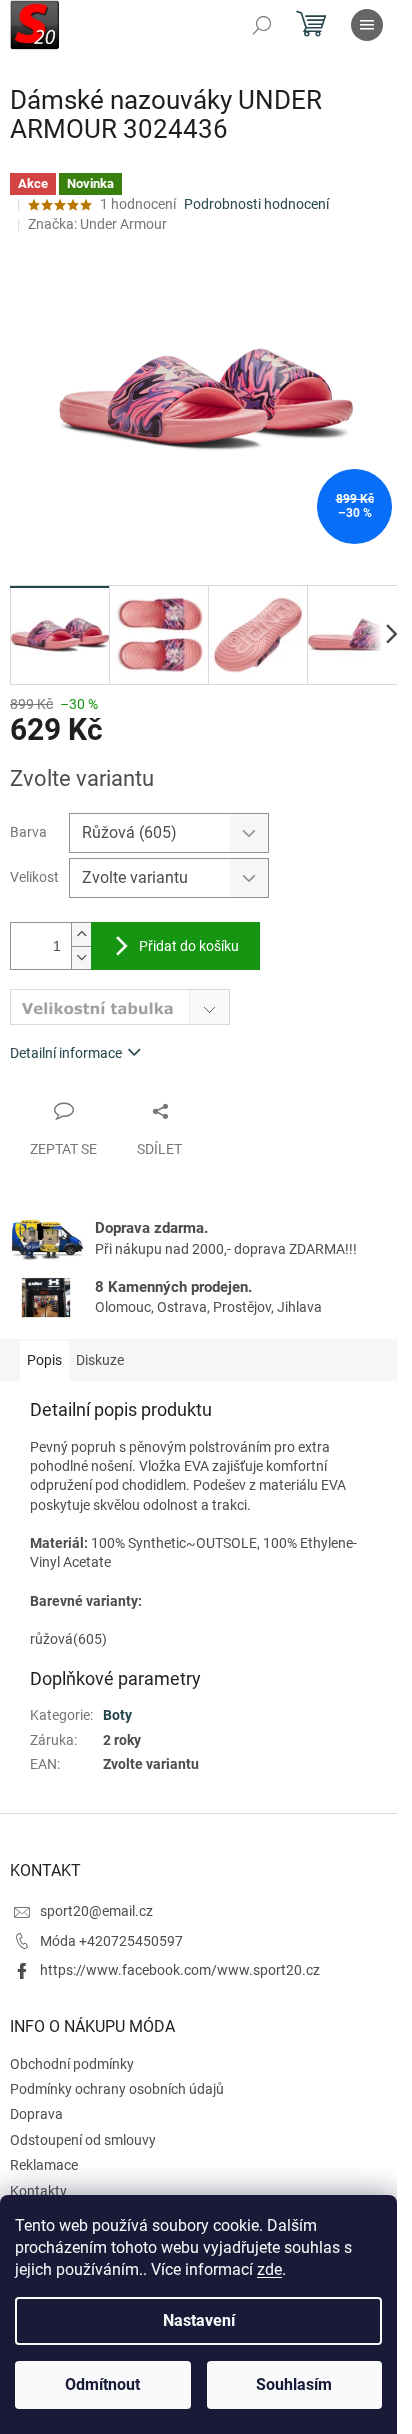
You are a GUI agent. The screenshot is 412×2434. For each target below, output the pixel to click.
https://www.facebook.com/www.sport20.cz (180, 1970)
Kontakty (38, 2191)
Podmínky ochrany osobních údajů (117, 2089)
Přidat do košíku (189, 946)
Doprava (36, 2114)
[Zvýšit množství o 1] (81, 934)
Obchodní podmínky (72, 2064)
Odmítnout (102, 2384)
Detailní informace (66, 1053)
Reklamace (44, 2165)
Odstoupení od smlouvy (83, 2140)
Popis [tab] (44, 1360)
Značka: (97, 224)
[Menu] (367, 25)
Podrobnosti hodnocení (256, 204)
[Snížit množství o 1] (81, 957)
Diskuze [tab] (100, 1360)
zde (269, 2269)
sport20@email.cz (96, 1911)
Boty (117, 1715)
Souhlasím (294, 2384)
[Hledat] (262, 25)
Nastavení (199, 2320)
